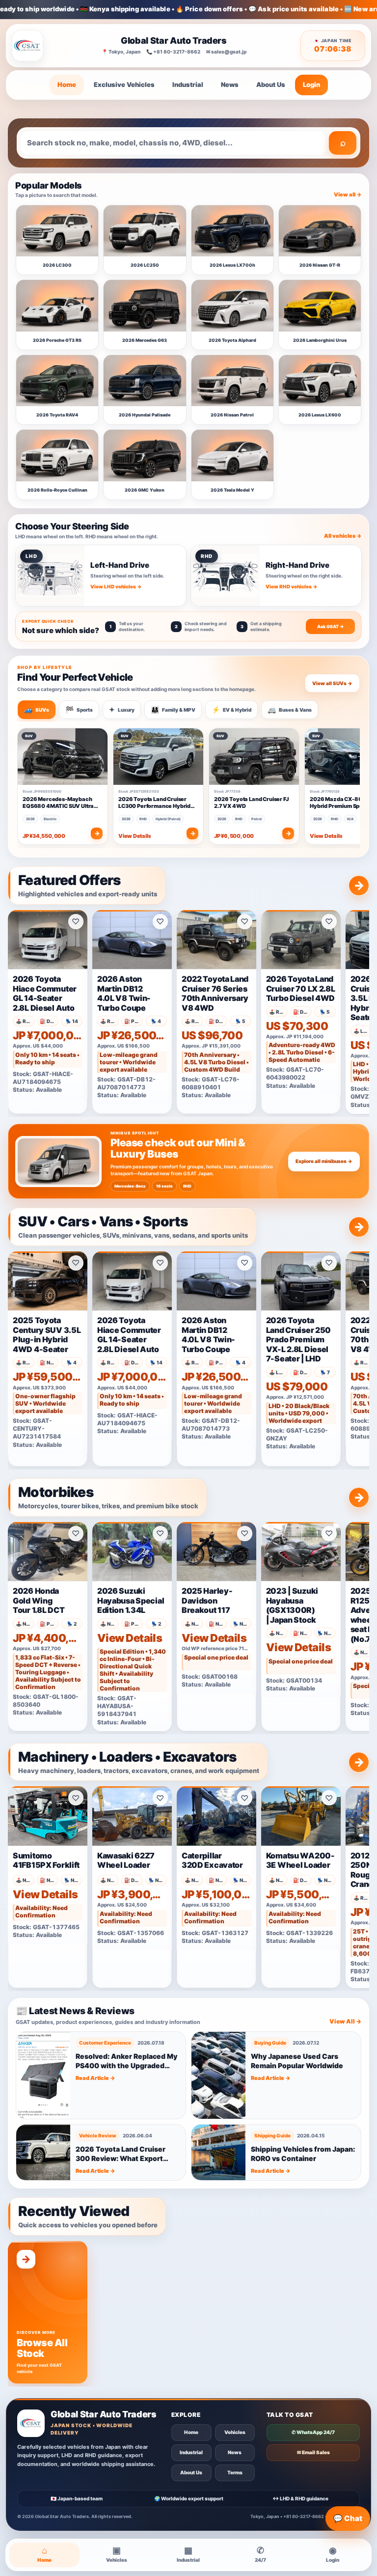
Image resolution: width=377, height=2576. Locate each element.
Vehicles (235, 2432)
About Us (271, 84)
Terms (235, 2472)
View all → (348, 194)
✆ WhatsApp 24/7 (313, 2432)
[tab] (37, 710)
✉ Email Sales (313, 2452)
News (230, 84)
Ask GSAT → (331, 626)
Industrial (188, 84)
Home (67, 84)
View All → (345, 2021)
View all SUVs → (332, 683)
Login (311, 84)
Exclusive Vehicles (124, 84)
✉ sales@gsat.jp (226, 52)
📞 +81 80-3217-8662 (173, 52)
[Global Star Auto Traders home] (27, 46)
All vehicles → (343, 536)
